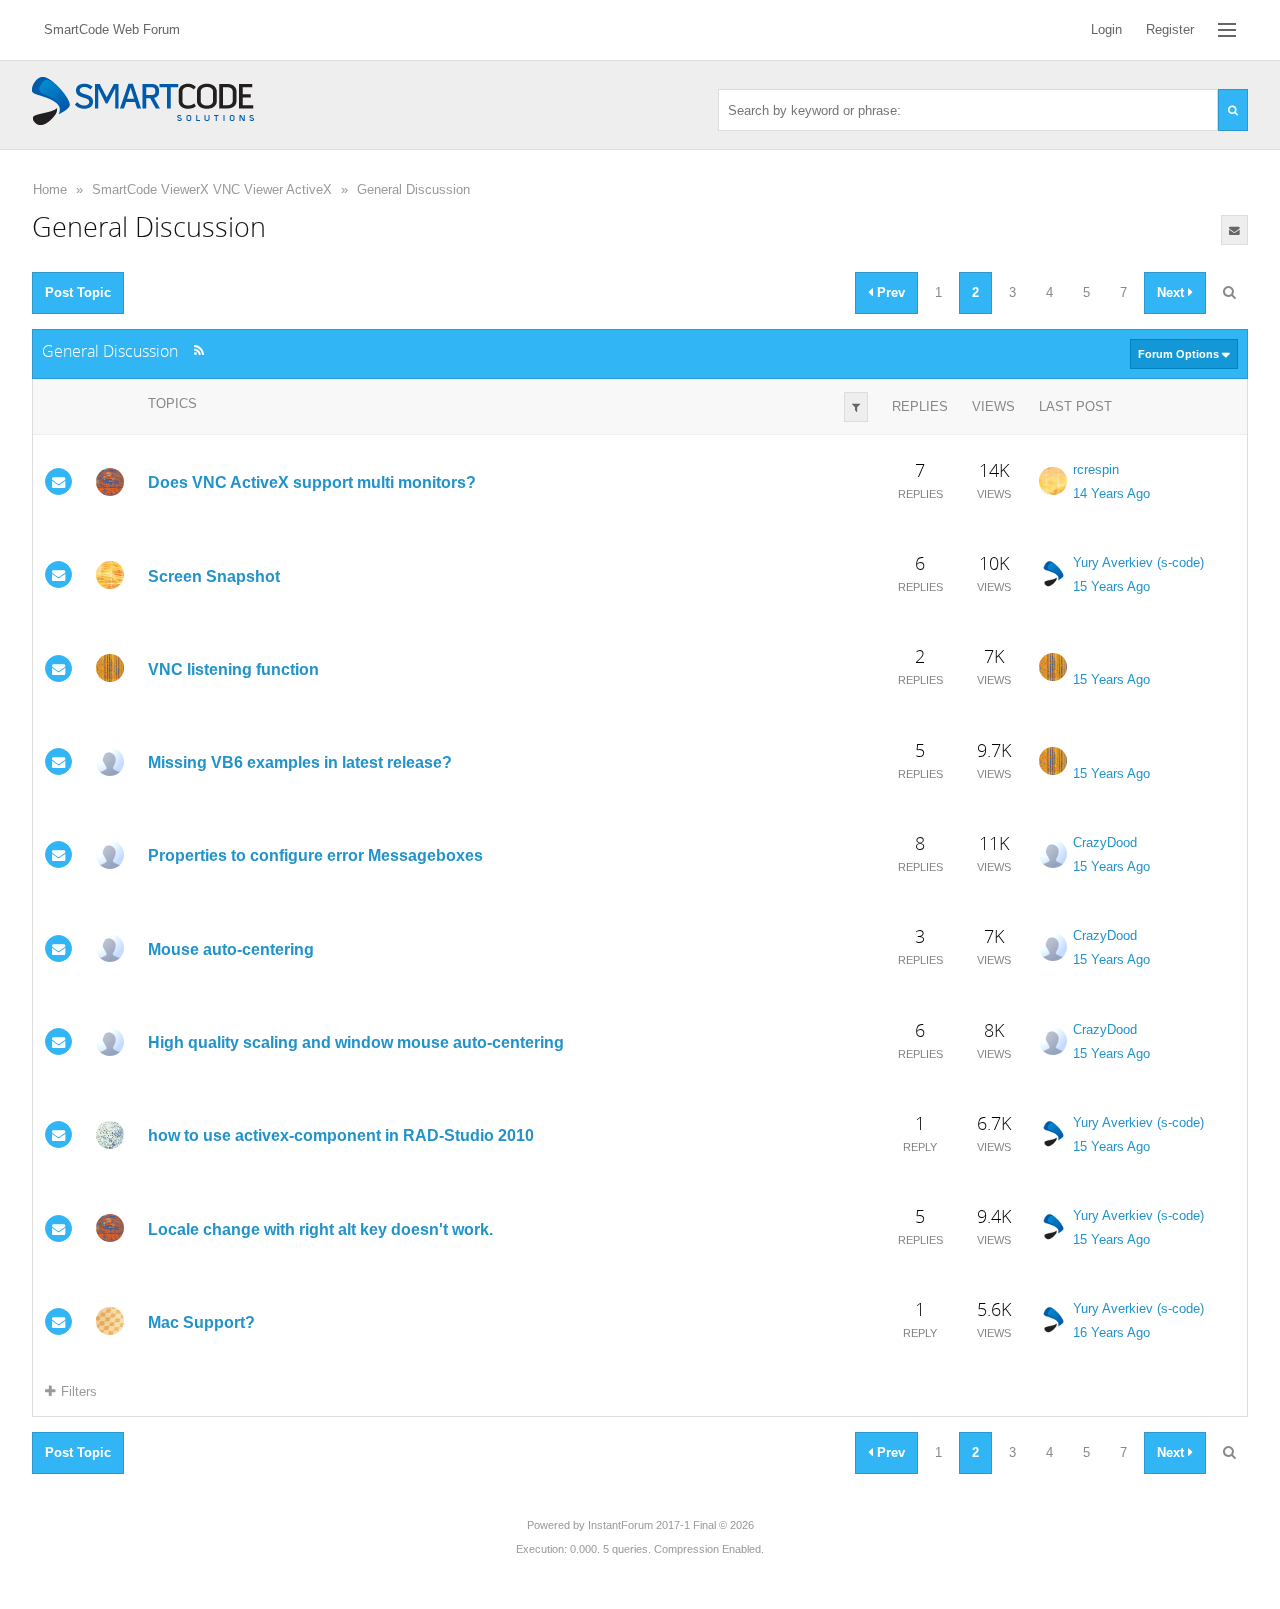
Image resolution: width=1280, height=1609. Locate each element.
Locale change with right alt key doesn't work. (320, 1229)
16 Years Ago (1111, 1332)
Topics (172, 403)
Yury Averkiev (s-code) (1138, 562)
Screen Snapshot (214, 575)
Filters (79, 1391)
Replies (920, 406)
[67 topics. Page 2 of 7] (1229, 293)
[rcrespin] (1053, 481)
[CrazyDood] (110, 762)
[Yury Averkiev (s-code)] (1053, 574)
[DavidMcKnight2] (110, 575)
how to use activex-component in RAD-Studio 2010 (341, 1135)
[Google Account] (110, 668)
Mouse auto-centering (231, 949)
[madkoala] (110, 482)
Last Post (1075, 406)
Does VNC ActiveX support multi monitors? (312, 482)
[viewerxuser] (110, 1135)
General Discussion (413, 189)
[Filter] (856, 407)
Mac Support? (201, 1322)
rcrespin (1096, 469)
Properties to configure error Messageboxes (315, 855)
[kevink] (110, 1321)
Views (993, 406)
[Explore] (1227, 30)
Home (50, 189)
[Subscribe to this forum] (1234, 230)
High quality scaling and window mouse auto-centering (356, 1042)
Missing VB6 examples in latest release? (300, 762)
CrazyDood (1105, 842)
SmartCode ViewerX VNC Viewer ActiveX (212, 189)
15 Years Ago (1111, 586)
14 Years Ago (1111, 493)
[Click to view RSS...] (198, 350)
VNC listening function (233, 669)
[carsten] (110, 855)
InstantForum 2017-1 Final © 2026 (671, 1525)
